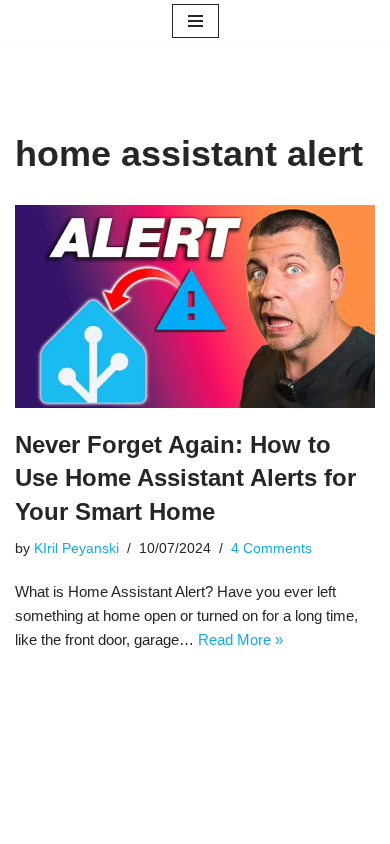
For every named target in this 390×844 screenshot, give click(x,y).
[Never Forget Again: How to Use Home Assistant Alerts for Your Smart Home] (195, 306)
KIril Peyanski (76, 548)
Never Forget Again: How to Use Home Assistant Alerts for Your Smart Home (185, 478)
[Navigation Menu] (195, 21)
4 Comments (271, 548)
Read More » (240, 639)
